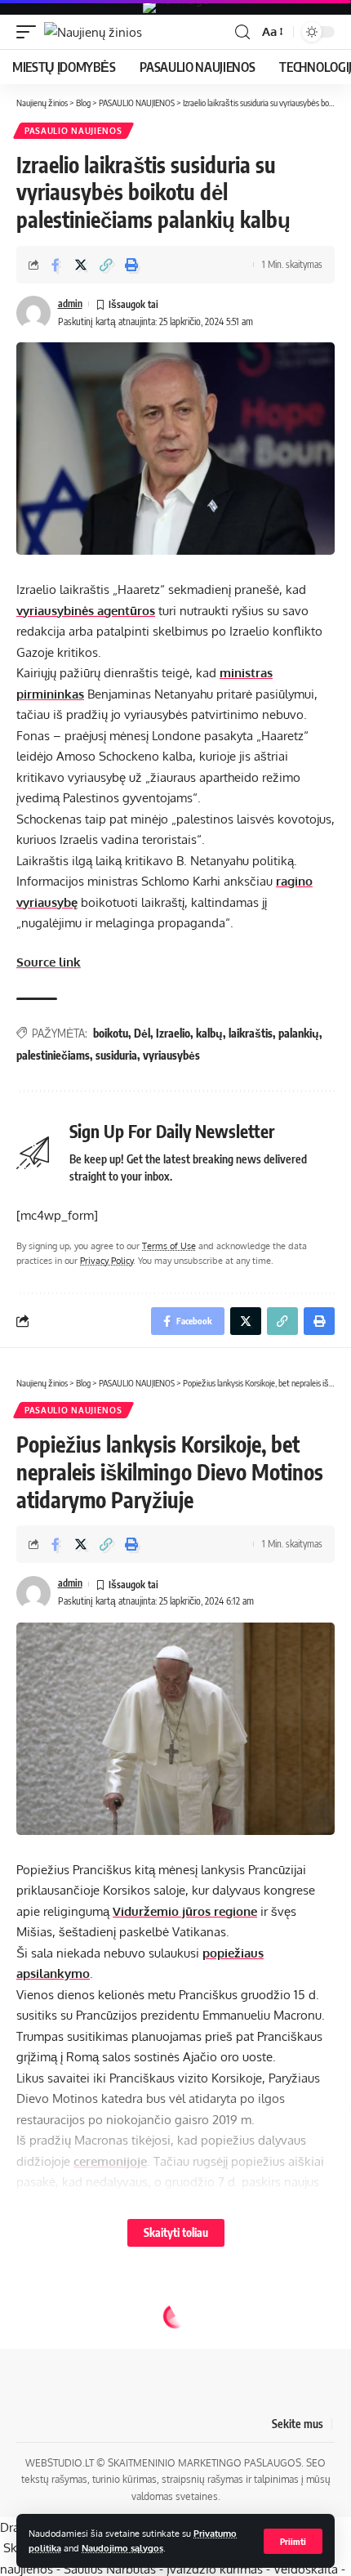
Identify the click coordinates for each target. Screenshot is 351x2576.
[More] (157, 2477)
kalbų (209, 1033)
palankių (299, 1033)
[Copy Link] (106, 265)
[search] (242, 32)
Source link (49, 962)
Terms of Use (169, 1246)
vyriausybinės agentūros (86, 611)
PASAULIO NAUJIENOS (73, 131)
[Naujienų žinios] (93, 32)
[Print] (131, 265)
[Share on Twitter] (81, 265)
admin (70, 304)
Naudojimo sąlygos (122, 2548)
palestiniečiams (53, 1055)
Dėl (142, 1033)
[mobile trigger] (30, 32)
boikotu (111, 1033)
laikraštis (251, 1033)
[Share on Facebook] (56, 265)
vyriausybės (171, 1055)
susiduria (116, 1055)
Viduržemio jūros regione (185, 1911)
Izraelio (173, 1033)
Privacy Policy (107, 1260)
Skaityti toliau (176, 2232)
